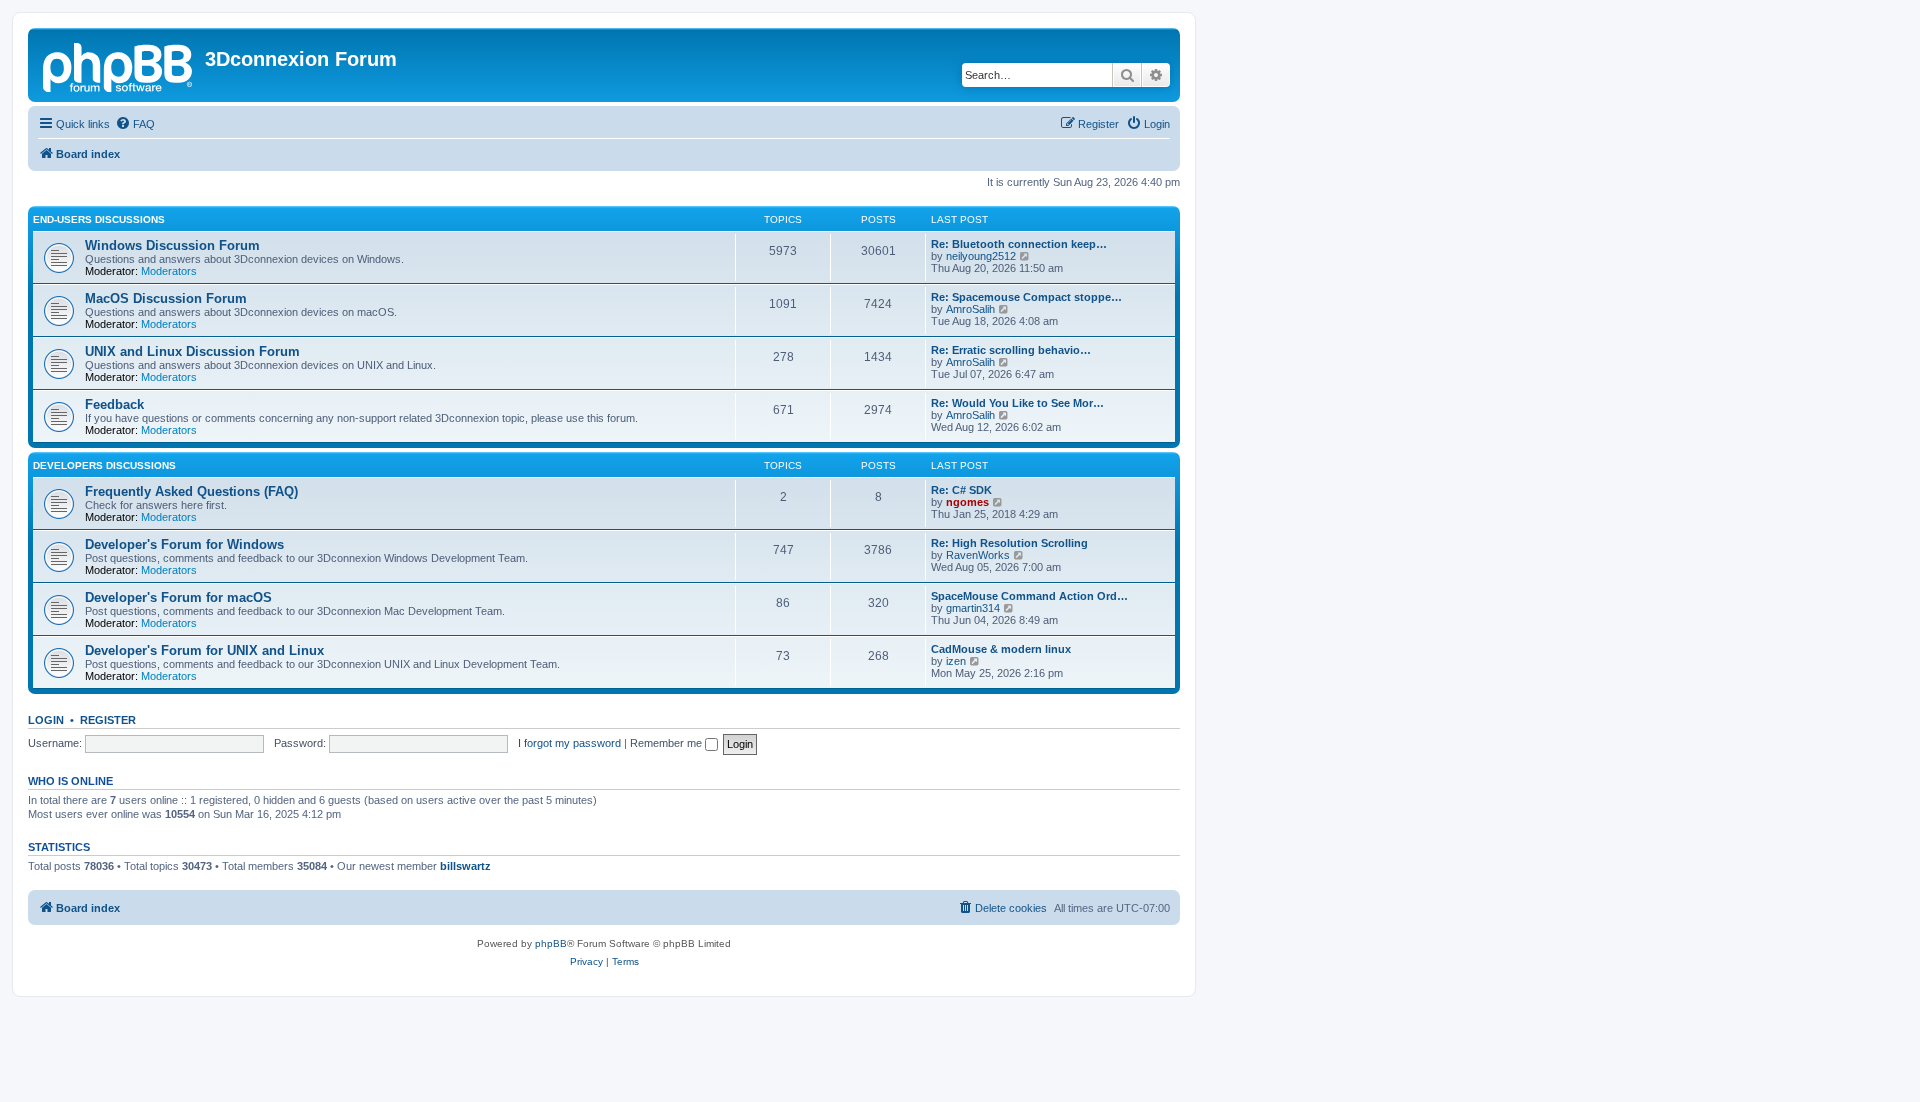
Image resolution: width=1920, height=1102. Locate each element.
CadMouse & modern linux (1001, 649)
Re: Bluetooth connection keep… (1019, 244)
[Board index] (119, 65)
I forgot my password (569, 743)
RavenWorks (978, 555)
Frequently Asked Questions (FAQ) (191, 491)
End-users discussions (99, 219)
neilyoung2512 (981, 256)
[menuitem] (135, 124)
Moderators (169, 271)
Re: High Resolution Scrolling (1009, 543)
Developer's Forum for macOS (178, 597)
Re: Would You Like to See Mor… (1017, 403)
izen (956, 661)
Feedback (114, 404)
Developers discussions (104, 465)
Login (46, 720)
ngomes (967, 502)
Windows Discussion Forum (172, 245)
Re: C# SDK (961, 490)
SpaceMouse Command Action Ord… (1029, 596)
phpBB (551, 943)
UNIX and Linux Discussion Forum (192, 351)
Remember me (667, 743)
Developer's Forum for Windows (184, 544)
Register (108, 720)
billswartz (465, 866)
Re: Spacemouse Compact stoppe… (1026, 297)
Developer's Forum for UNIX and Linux (204, 650)
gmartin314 (973, 608)
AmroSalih (970, 309)
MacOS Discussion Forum (166, 298)
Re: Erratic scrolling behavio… (1011, 350)
